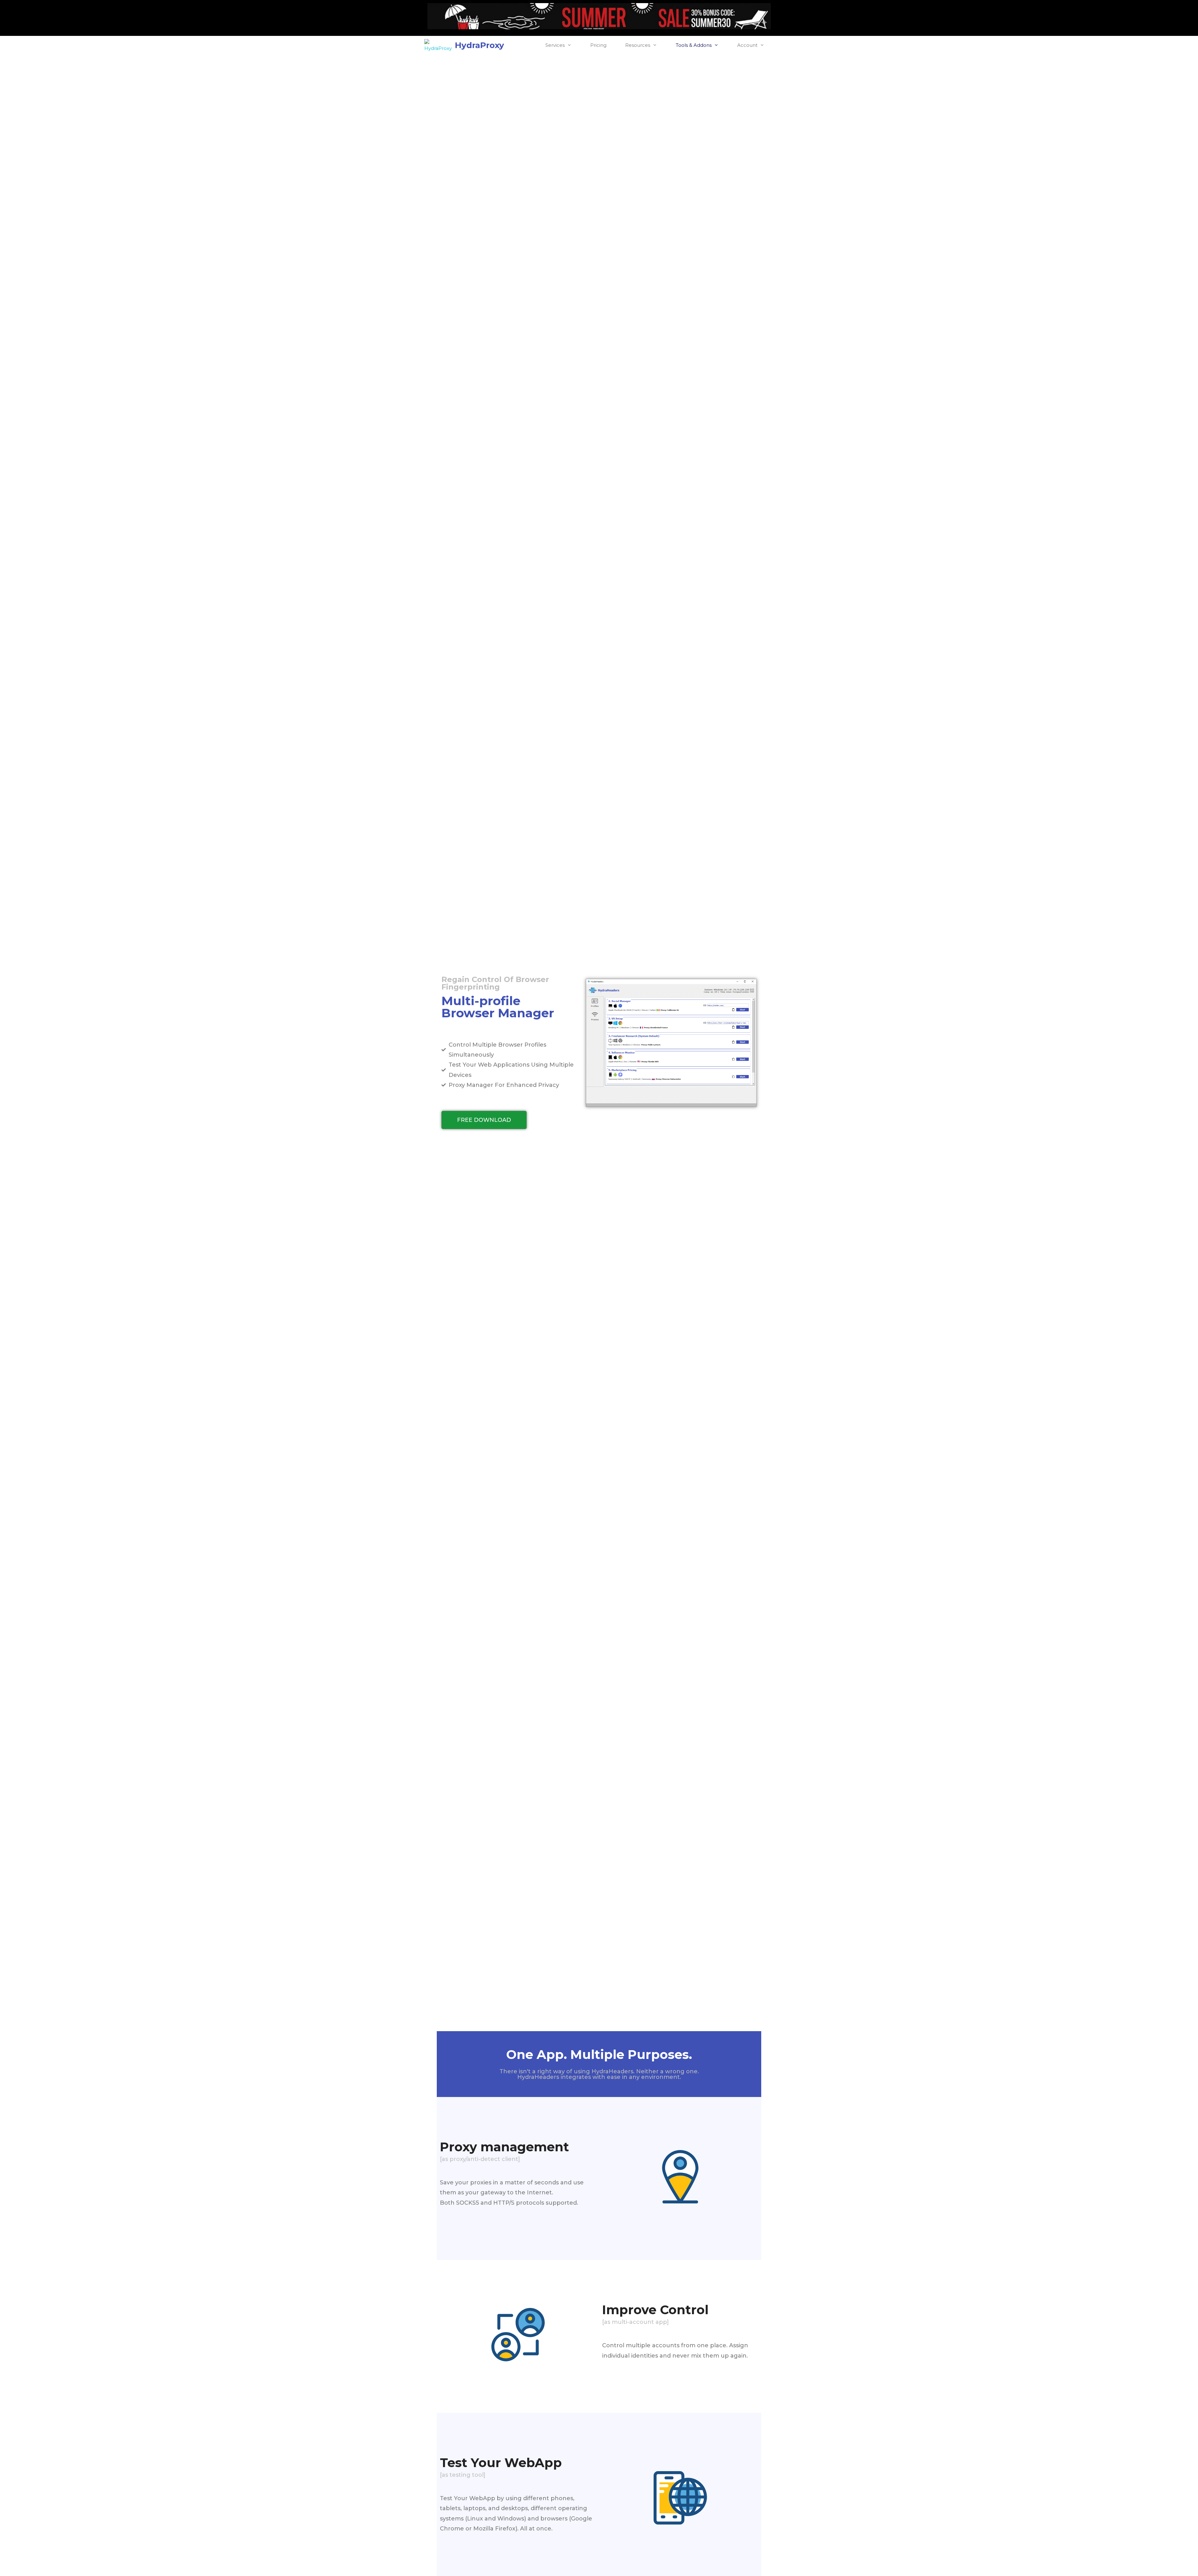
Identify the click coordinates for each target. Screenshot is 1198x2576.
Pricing (598, 45)
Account (747, 45)
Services (555, 45)
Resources (638, 45)
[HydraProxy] (440, 45)
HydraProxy (480, 45)
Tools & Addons (694, 45)
